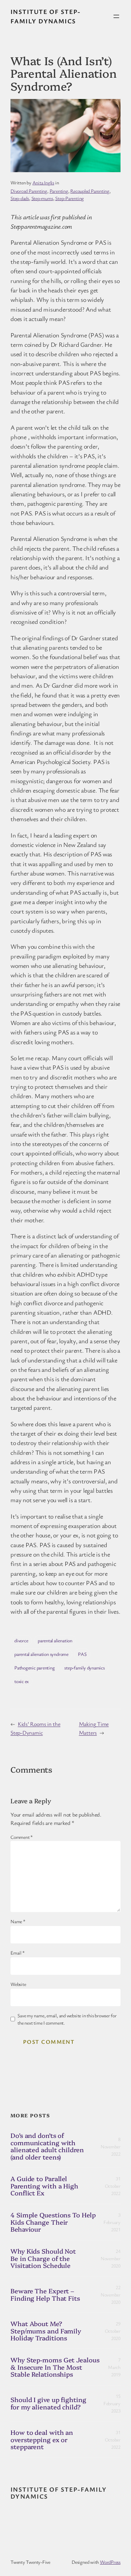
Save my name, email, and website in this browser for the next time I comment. (67, 2019)
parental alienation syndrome (41, 1654)
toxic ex (21, 1681)
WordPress (110, 2562)
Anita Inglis (43, 182)
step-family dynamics (85, 1668)
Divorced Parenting (29, 191)
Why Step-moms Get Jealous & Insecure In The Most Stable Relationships (55, 2367)
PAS (82, 1654)
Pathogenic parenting (35, 1668)
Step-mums (42, 198)
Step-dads (20, 198)
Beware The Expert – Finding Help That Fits (45, 2295)
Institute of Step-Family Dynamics (59, 2493)
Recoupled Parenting (90, 191)
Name (18, 1921)
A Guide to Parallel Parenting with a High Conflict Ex (44, 2186)
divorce (21, 1640)
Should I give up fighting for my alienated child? (48, 2403)
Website (18, 1984)
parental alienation (55, 1640)
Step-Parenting (70, 198)
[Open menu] (116, 16)
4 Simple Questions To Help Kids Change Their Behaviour (53, 2222)
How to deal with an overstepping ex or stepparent (42, 2440)
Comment (22, 1837)
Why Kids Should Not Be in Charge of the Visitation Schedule (43, 2258)
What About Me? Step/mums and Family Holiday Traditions (46, 2331)
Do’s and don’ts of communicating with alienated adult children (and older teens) (47, 2146)
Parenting (59, 191)
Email (17, 1953)
